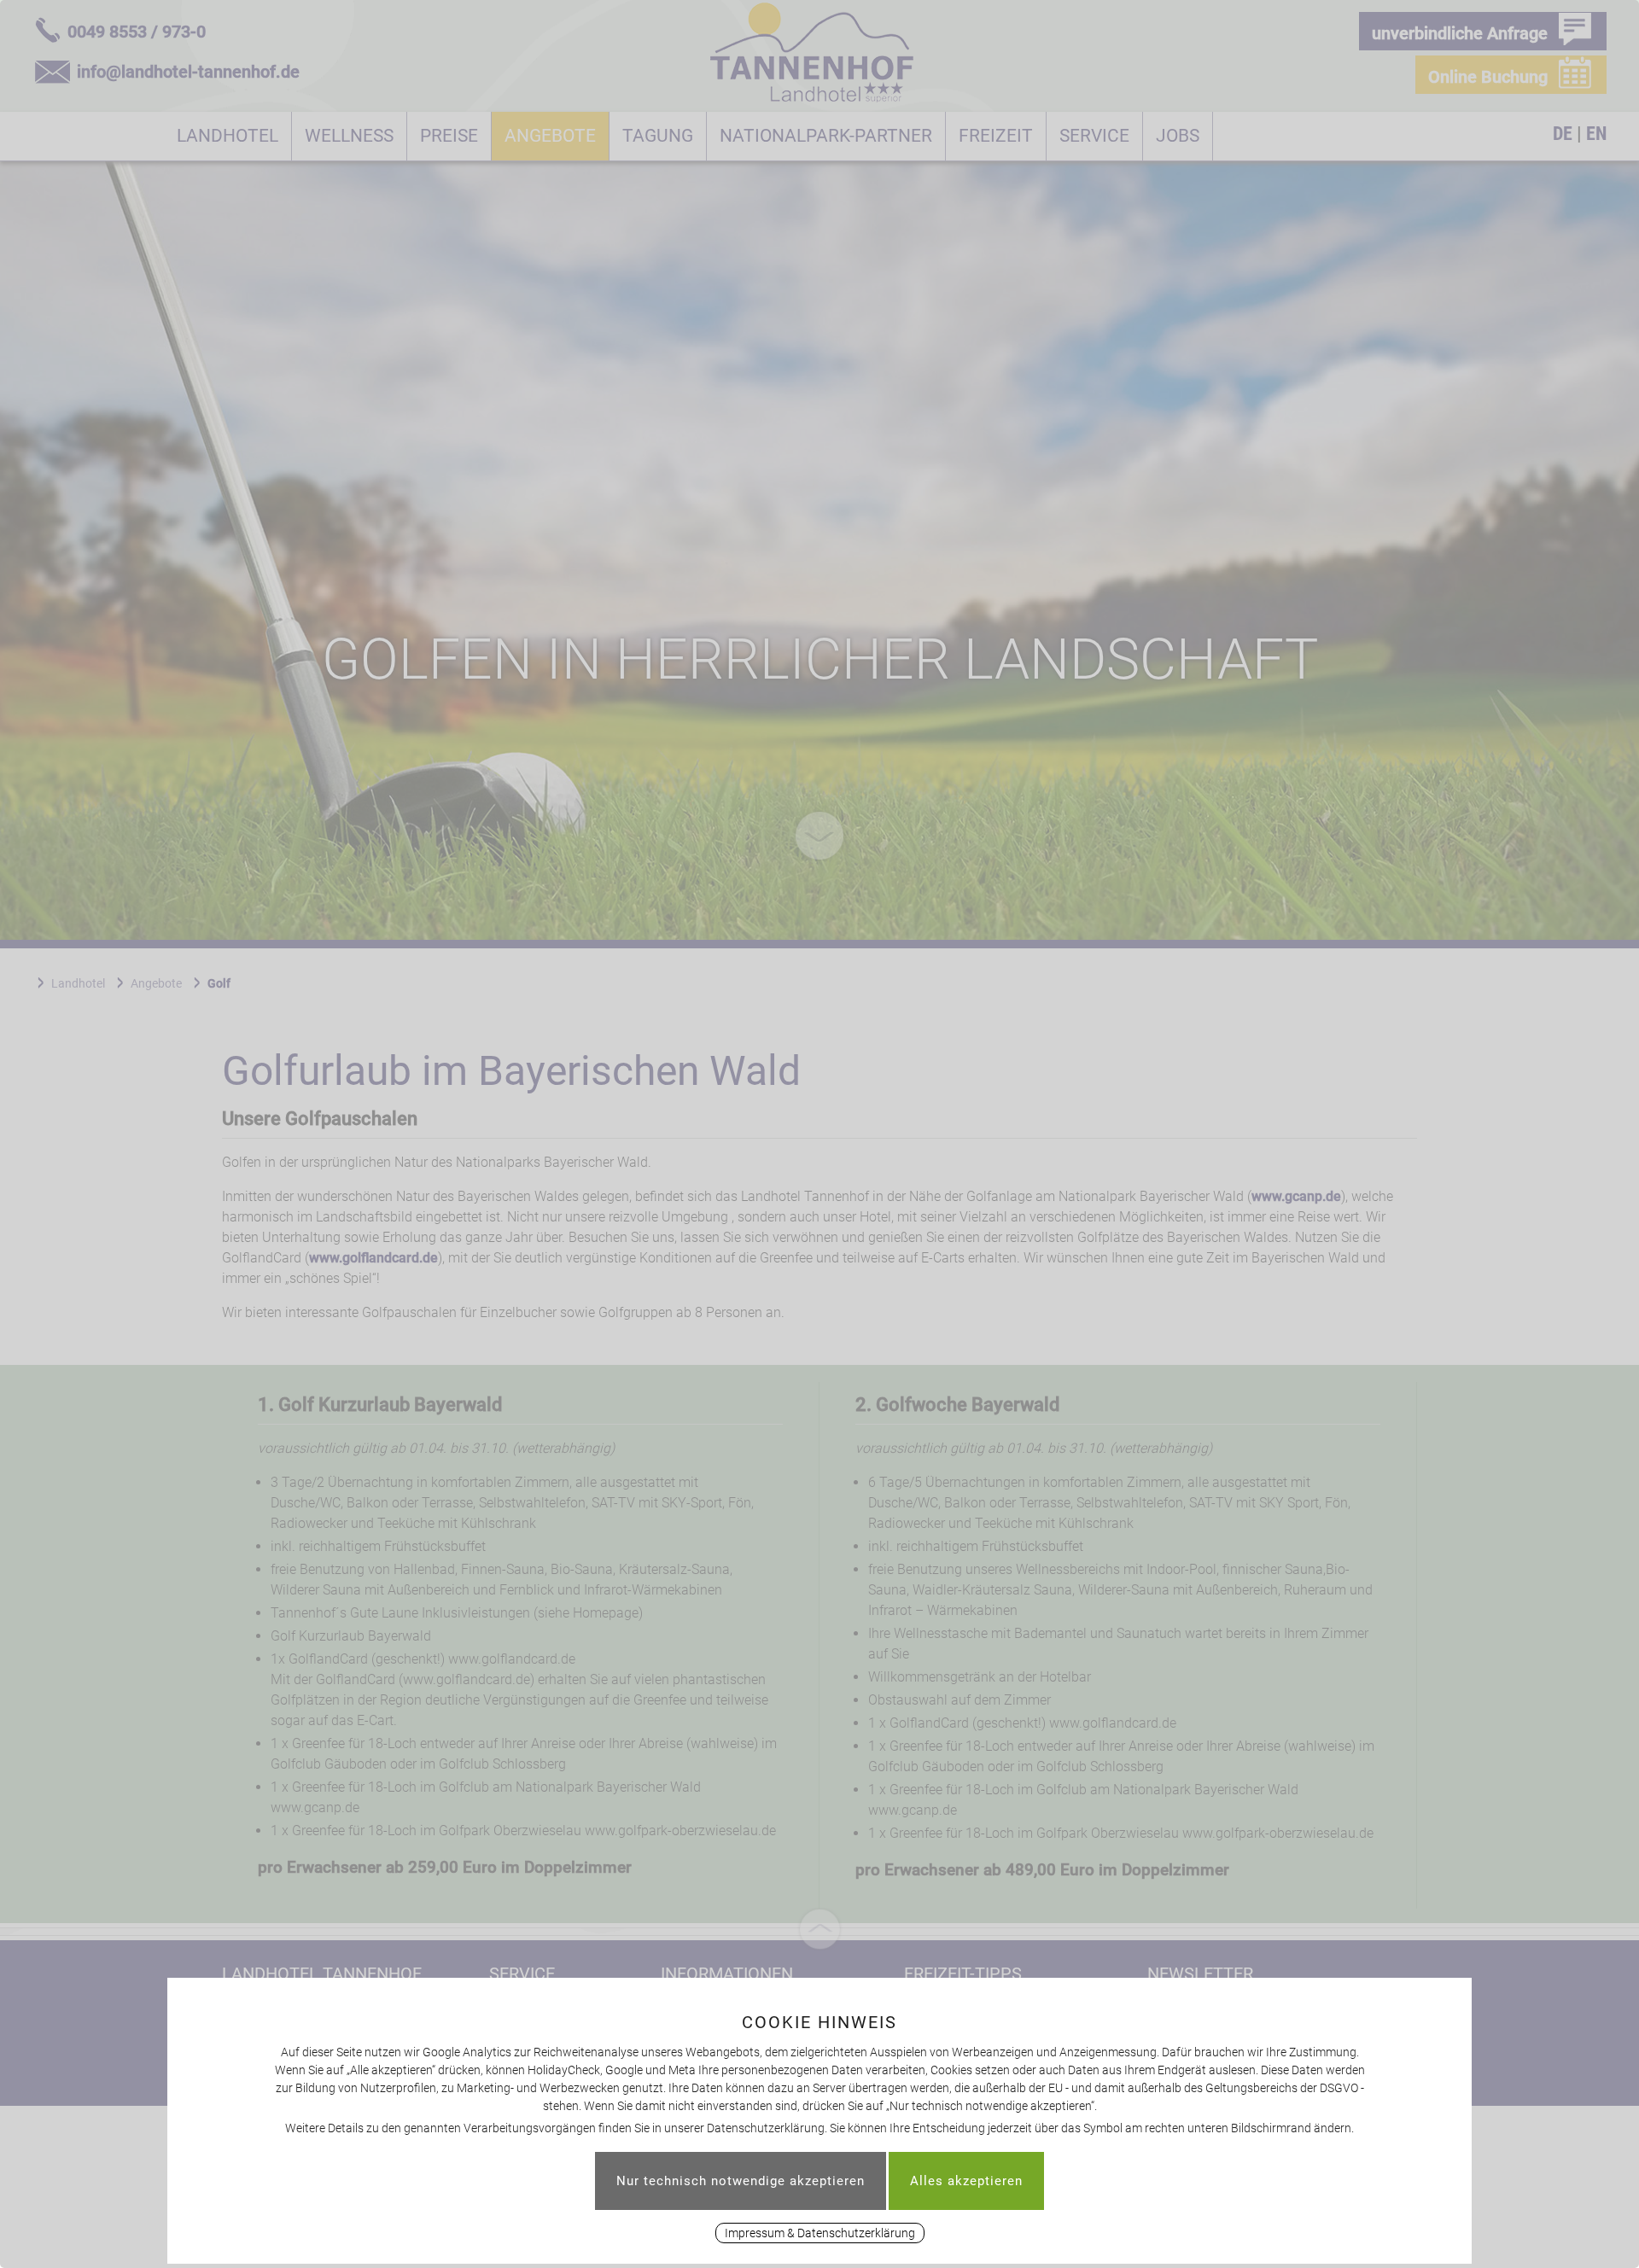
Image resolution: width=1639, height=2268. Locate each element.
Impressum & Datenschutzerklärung (820, 2233)
